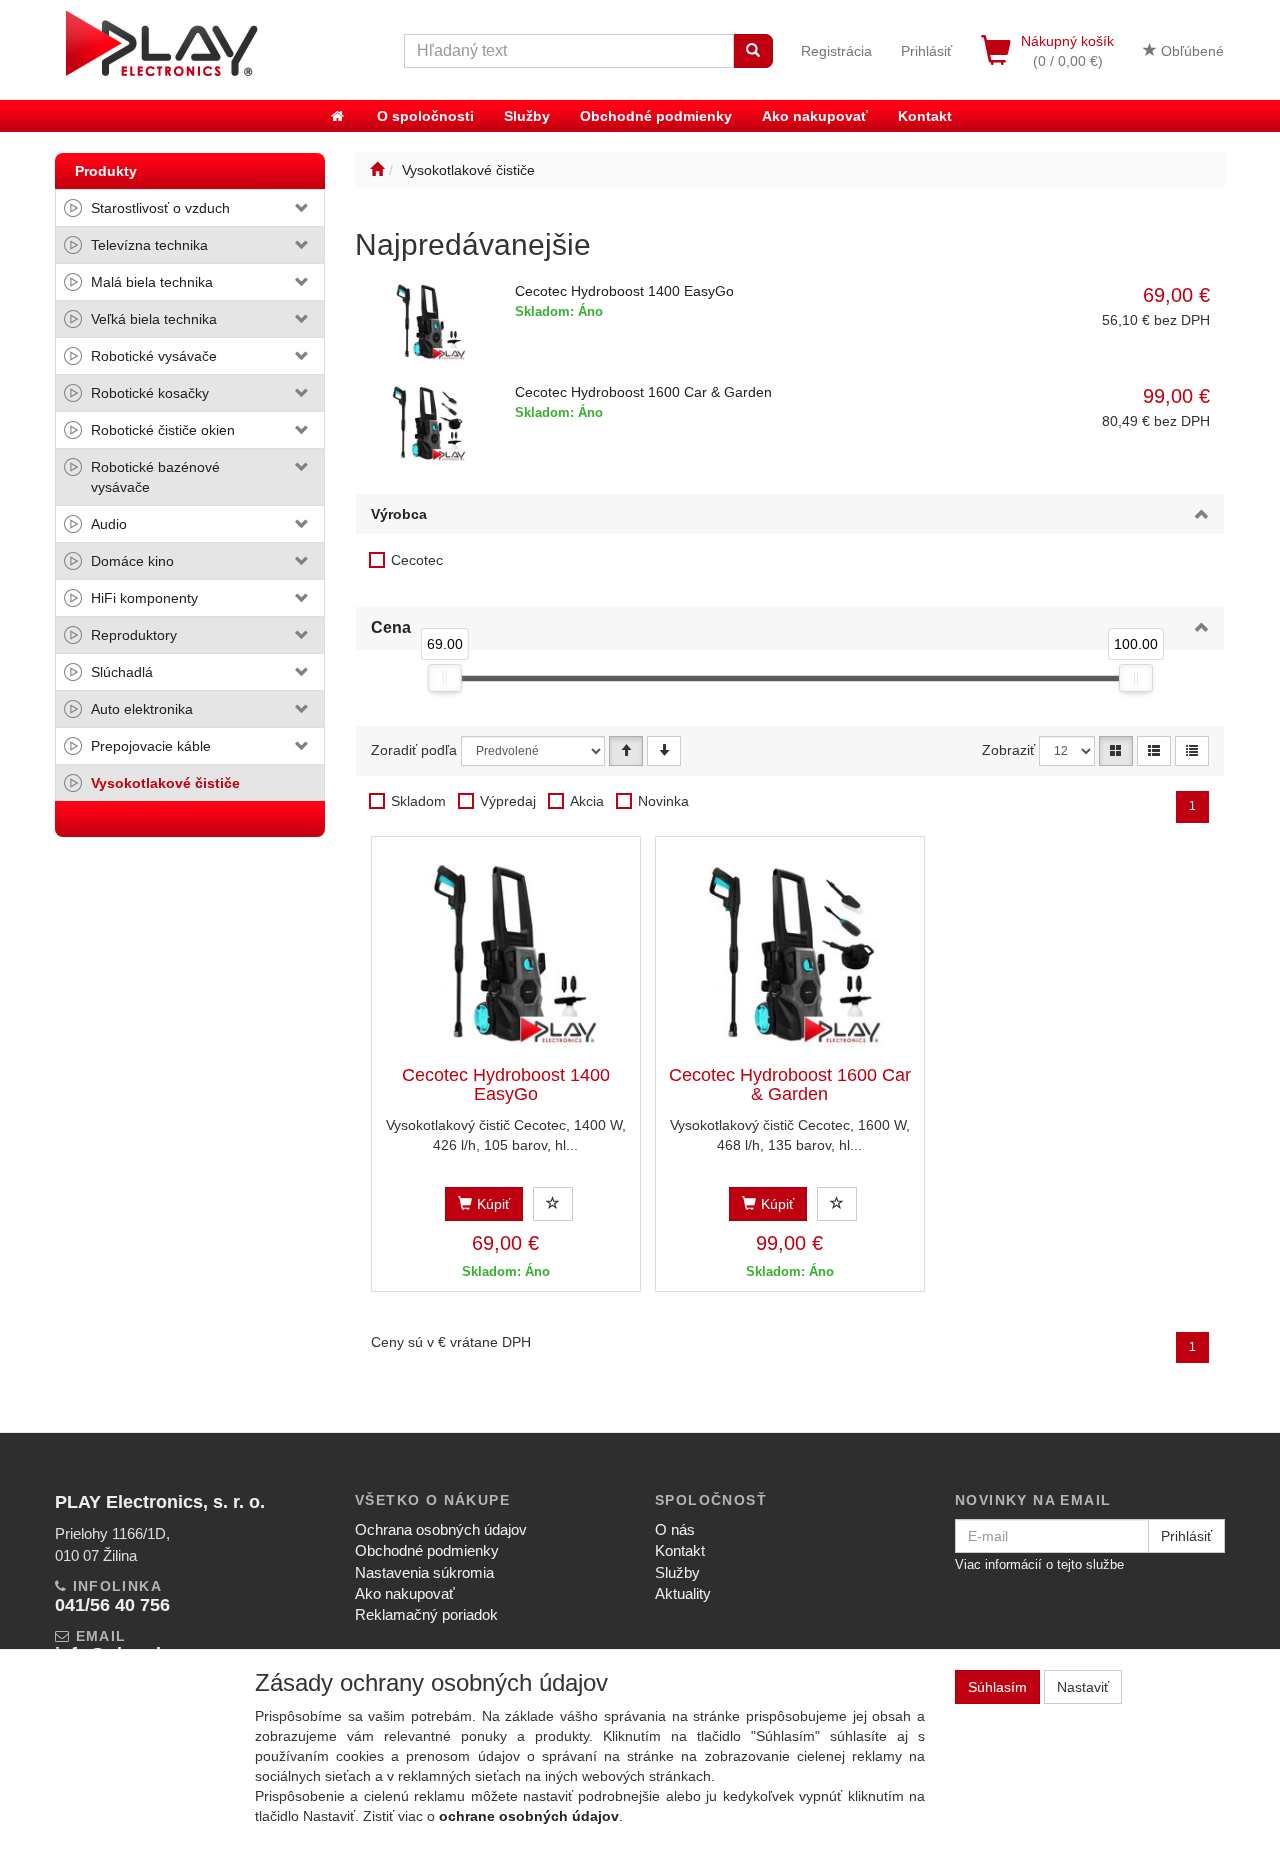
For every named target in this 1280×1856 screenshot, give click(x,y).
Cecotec (417, 560)
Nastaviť (1083, 1687)
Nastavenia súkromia (424, 1572)
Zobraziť (1008, 750)
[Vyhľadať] (753, 51)
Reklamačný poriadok (426, 1614)
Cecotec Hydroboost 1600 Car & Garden (643, 392)
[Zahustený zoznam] (1192, 751)
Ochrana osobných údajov (441, 1529)
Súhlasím (997, 1687)
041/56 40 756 (112, 1605)
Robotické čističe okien (163, 430)
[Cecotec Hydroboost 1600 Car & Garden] (790, 952)
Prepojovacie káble (151, 746)
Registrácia (836, 51)
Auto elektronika (142, 709)
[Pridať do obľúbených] (553, 1204)
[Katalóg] (1116, 751)
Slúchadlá (122, 672)
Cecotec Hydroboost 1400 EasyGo (624, 291)
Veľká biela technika (154, 319)
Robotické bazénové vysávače (155, 477)
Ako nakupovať (815, 116)
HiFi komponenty (144, 598)
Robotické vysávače (154, 356)
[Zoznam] (1154, 751)
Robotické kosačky (150, 393)
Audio (109, 524)
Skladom (418, 801)
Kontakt (925, 116)
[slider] (444, 678)
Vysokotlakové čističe (165, 783)
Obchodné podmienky (656, 116)
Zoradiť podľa (414, 750)
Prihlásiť (926, 51)
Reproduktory (134, 635)
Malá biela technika (152, 282)
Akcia (587, 801)
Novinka (663, 801)
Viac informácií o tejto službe (1039, 1564)
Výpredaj (508, 801)
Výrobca (399, 514)
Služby (527, 116)
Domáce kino (132, 561)
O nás (675, 1529)
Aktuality (683, 1593)
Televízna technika (149, 245)
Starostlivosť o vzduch (160, 208)
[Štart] (377, 170)
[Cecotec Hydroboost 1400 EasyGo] (506, 952)
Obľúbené (1190, 51)
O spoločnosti (425, 116)
